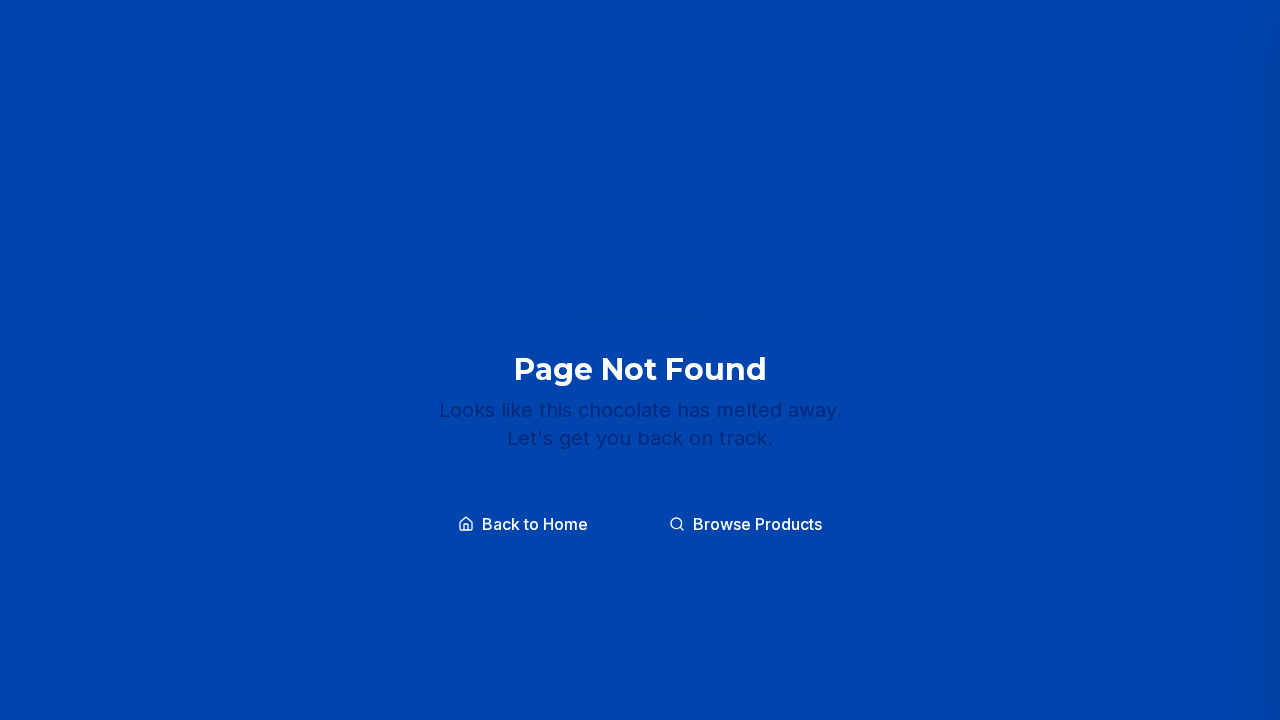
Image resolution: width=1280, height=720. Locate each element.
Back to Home (535, 524)
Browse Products (757, 524)
